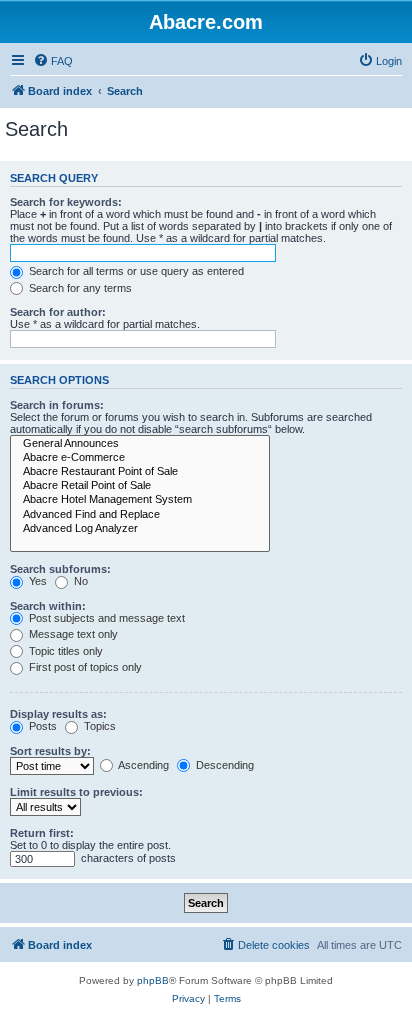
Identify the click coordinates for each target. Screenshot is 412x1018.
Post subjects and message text (105, 618)
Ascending (142, 765)
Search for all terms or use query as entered (135, 271)
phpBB (153, 980)
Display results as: (58, 714)
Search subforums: (60, 569)
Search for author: (58, 312)
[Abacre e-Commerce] (140, 458)
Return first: (42, 833)
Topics (98, 726)
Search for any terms (79, 288)
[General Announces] (140, 444)
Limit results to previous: (76, 792)
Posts (41, 726)
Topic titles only (64, 651)
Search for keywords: (66, 202)
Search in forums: (57, 405)
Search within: (48, 606)
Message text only (72, 634)
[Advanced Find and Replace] (140, 515)
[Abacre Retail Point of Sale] (140, 486)
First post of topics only (84, 667)
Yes (36, 581)
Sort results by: (50, 751)
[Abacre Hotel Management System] (140, 500)
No (79, 581)
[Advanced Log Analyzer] (140, 529)
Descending (223, 765)
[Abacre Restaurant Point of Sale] (140, 472)
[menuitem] (53, 61)
